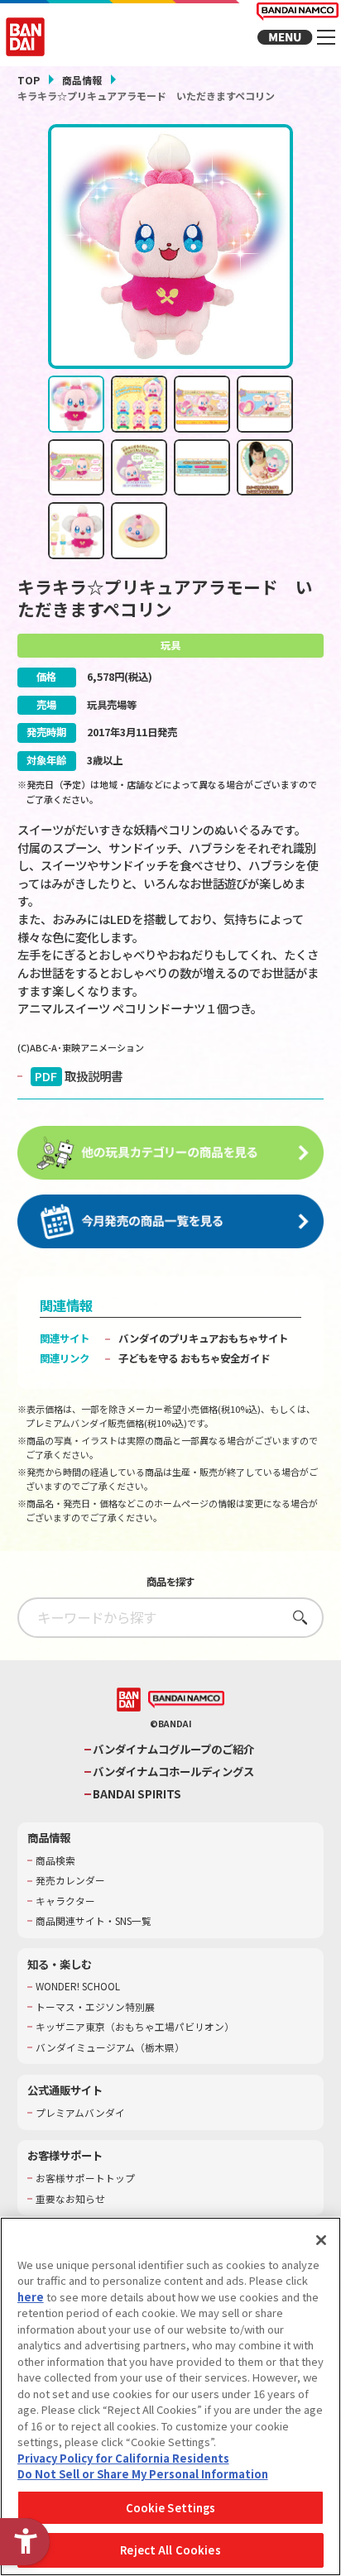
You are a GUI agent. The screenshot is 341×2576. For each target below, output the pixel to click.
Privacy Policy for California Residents (123, 2458)
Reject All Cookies (170, 2550)
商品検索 (55, 1860)
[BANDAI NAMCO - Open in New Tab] (187, 1700)
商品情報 (82, 80)
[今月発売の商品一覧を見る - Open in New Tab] (171, 1222)
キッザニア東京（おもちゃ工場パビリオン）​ (135, 2027)
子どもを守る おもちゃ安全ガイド (194, 1358)
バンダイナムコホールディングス (173, 1772)
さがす (295, 1617)
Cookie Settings (171, 2508)
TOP (29, 80)
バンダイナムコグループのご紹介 (173, 1749)
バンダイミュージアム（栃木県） (110, 2047)
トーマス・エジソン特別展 (95, 2007)
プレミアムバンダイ (80, 2113)
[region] (170, 2396)
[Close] (321, 2240)
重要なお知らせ (70, 2199)
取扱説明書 (79, 1076)
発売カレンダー (70, 1880)
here (31, 2297)
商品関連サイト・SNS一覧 (94, 1921)
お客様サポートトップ (85, 2178)
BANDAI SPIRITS (137, 1794)
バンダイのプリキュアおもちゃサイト (203, 1338)
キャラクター (65, 1901)
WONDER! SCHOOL (78, 1986)
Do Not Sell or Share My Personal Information (143, 2474)
